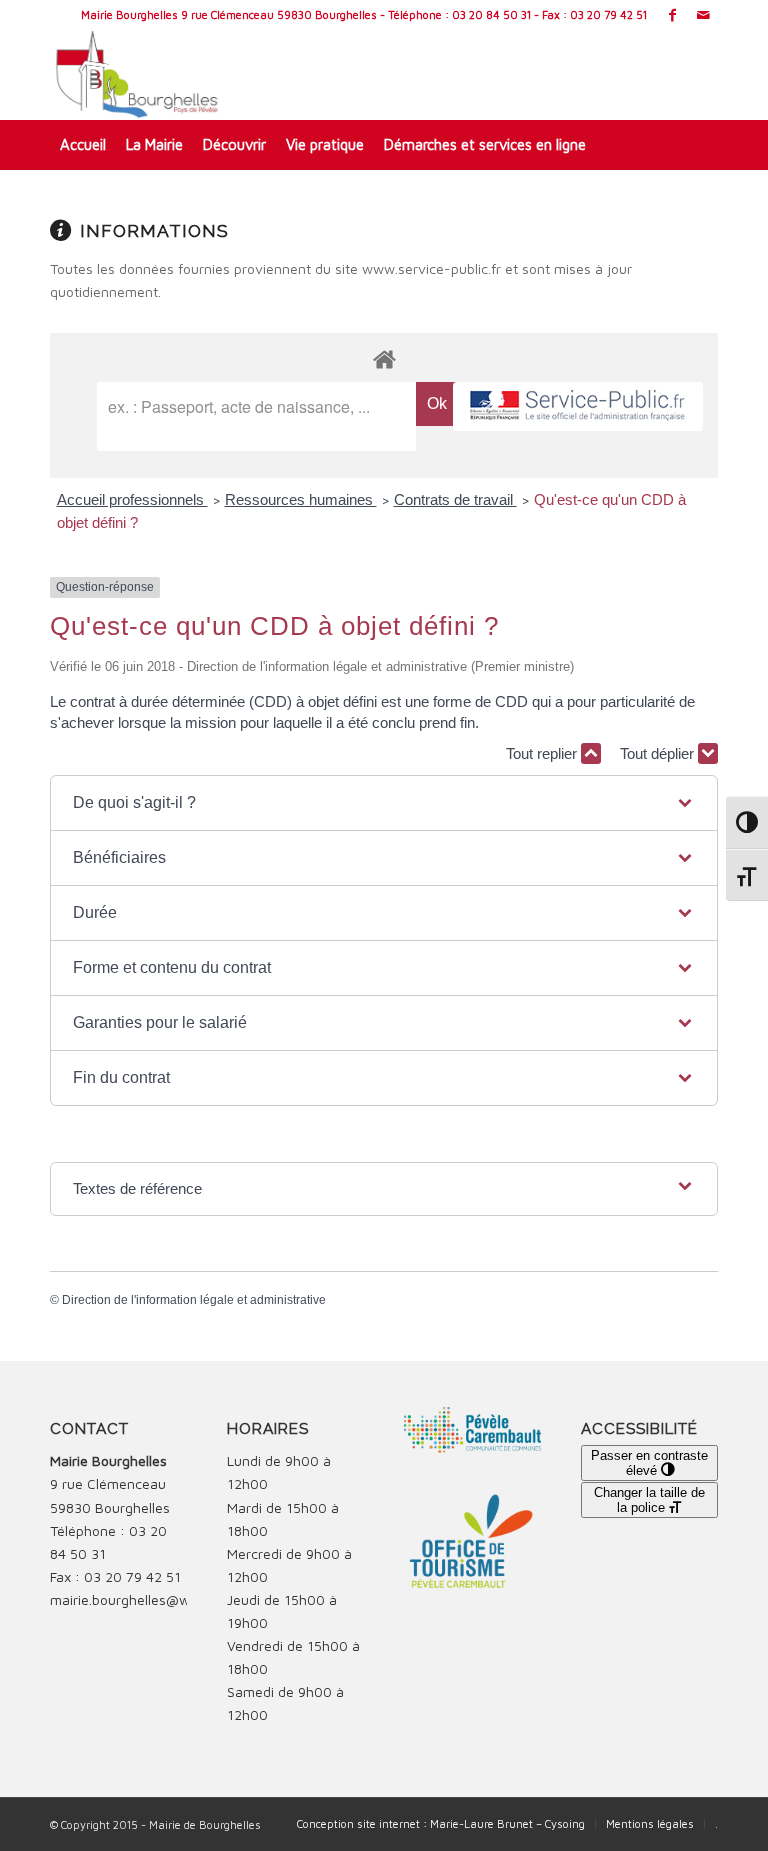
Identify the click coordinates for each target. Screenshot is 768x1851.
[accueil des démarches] (384, 358)
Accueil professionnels (132, 499)
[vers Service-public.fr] (578, 406)
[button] (384, 803)
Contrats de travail (455, 499)
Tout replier (543, 753)
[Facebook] (672, 15)
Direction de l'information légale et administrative (194, 1300)
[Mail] (703, 15)
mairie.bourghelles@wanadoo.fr (150, 1599)
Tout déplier (659, 753)
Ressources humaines (301, 499)
